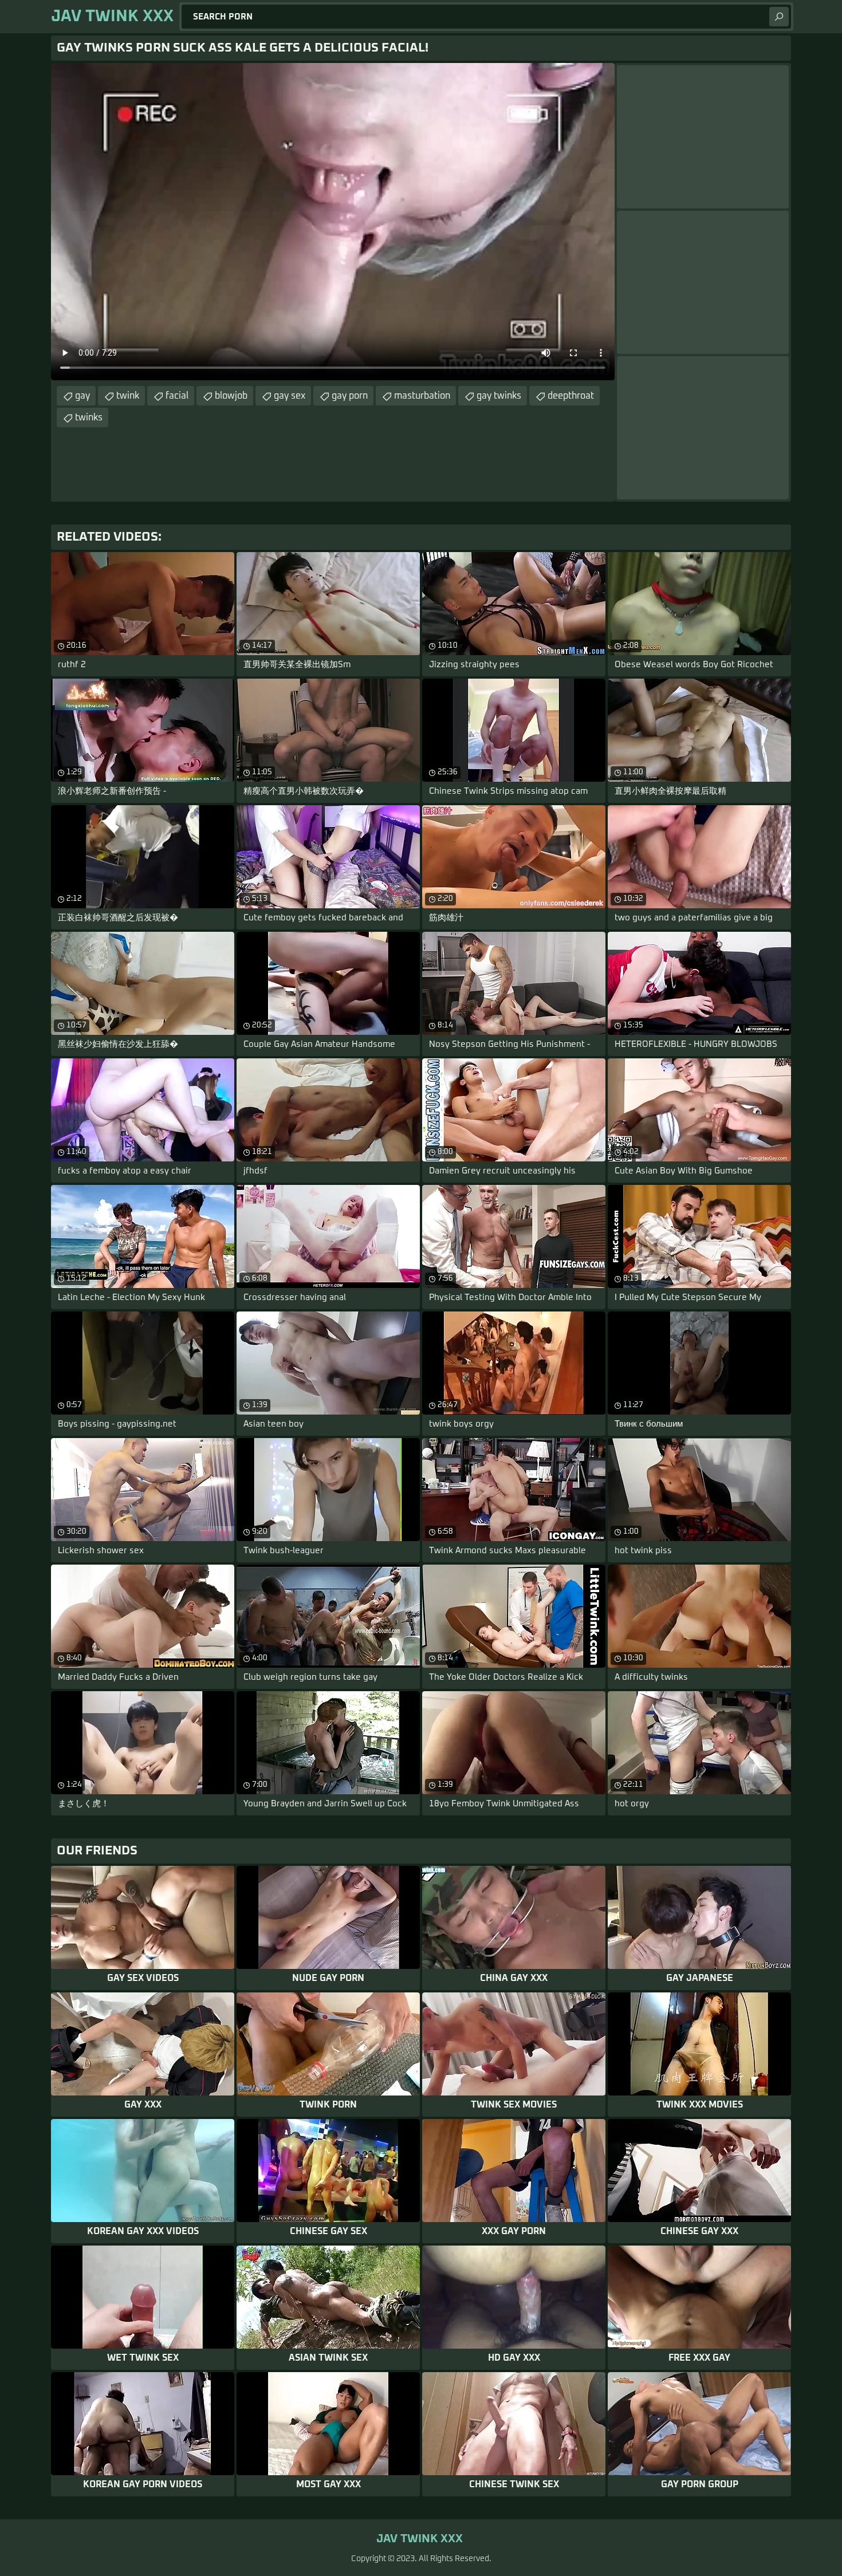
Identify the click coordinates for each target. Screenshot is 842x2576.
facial (177, 396)
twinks (89, 417)
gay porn (350, 396)
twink (128, 396)
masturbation (422, 396)
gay (82, 396)
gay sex (290, 396)
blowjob (231, 396)
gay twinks (499, 396)
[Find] (779, 17)
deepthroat (571, 396)
